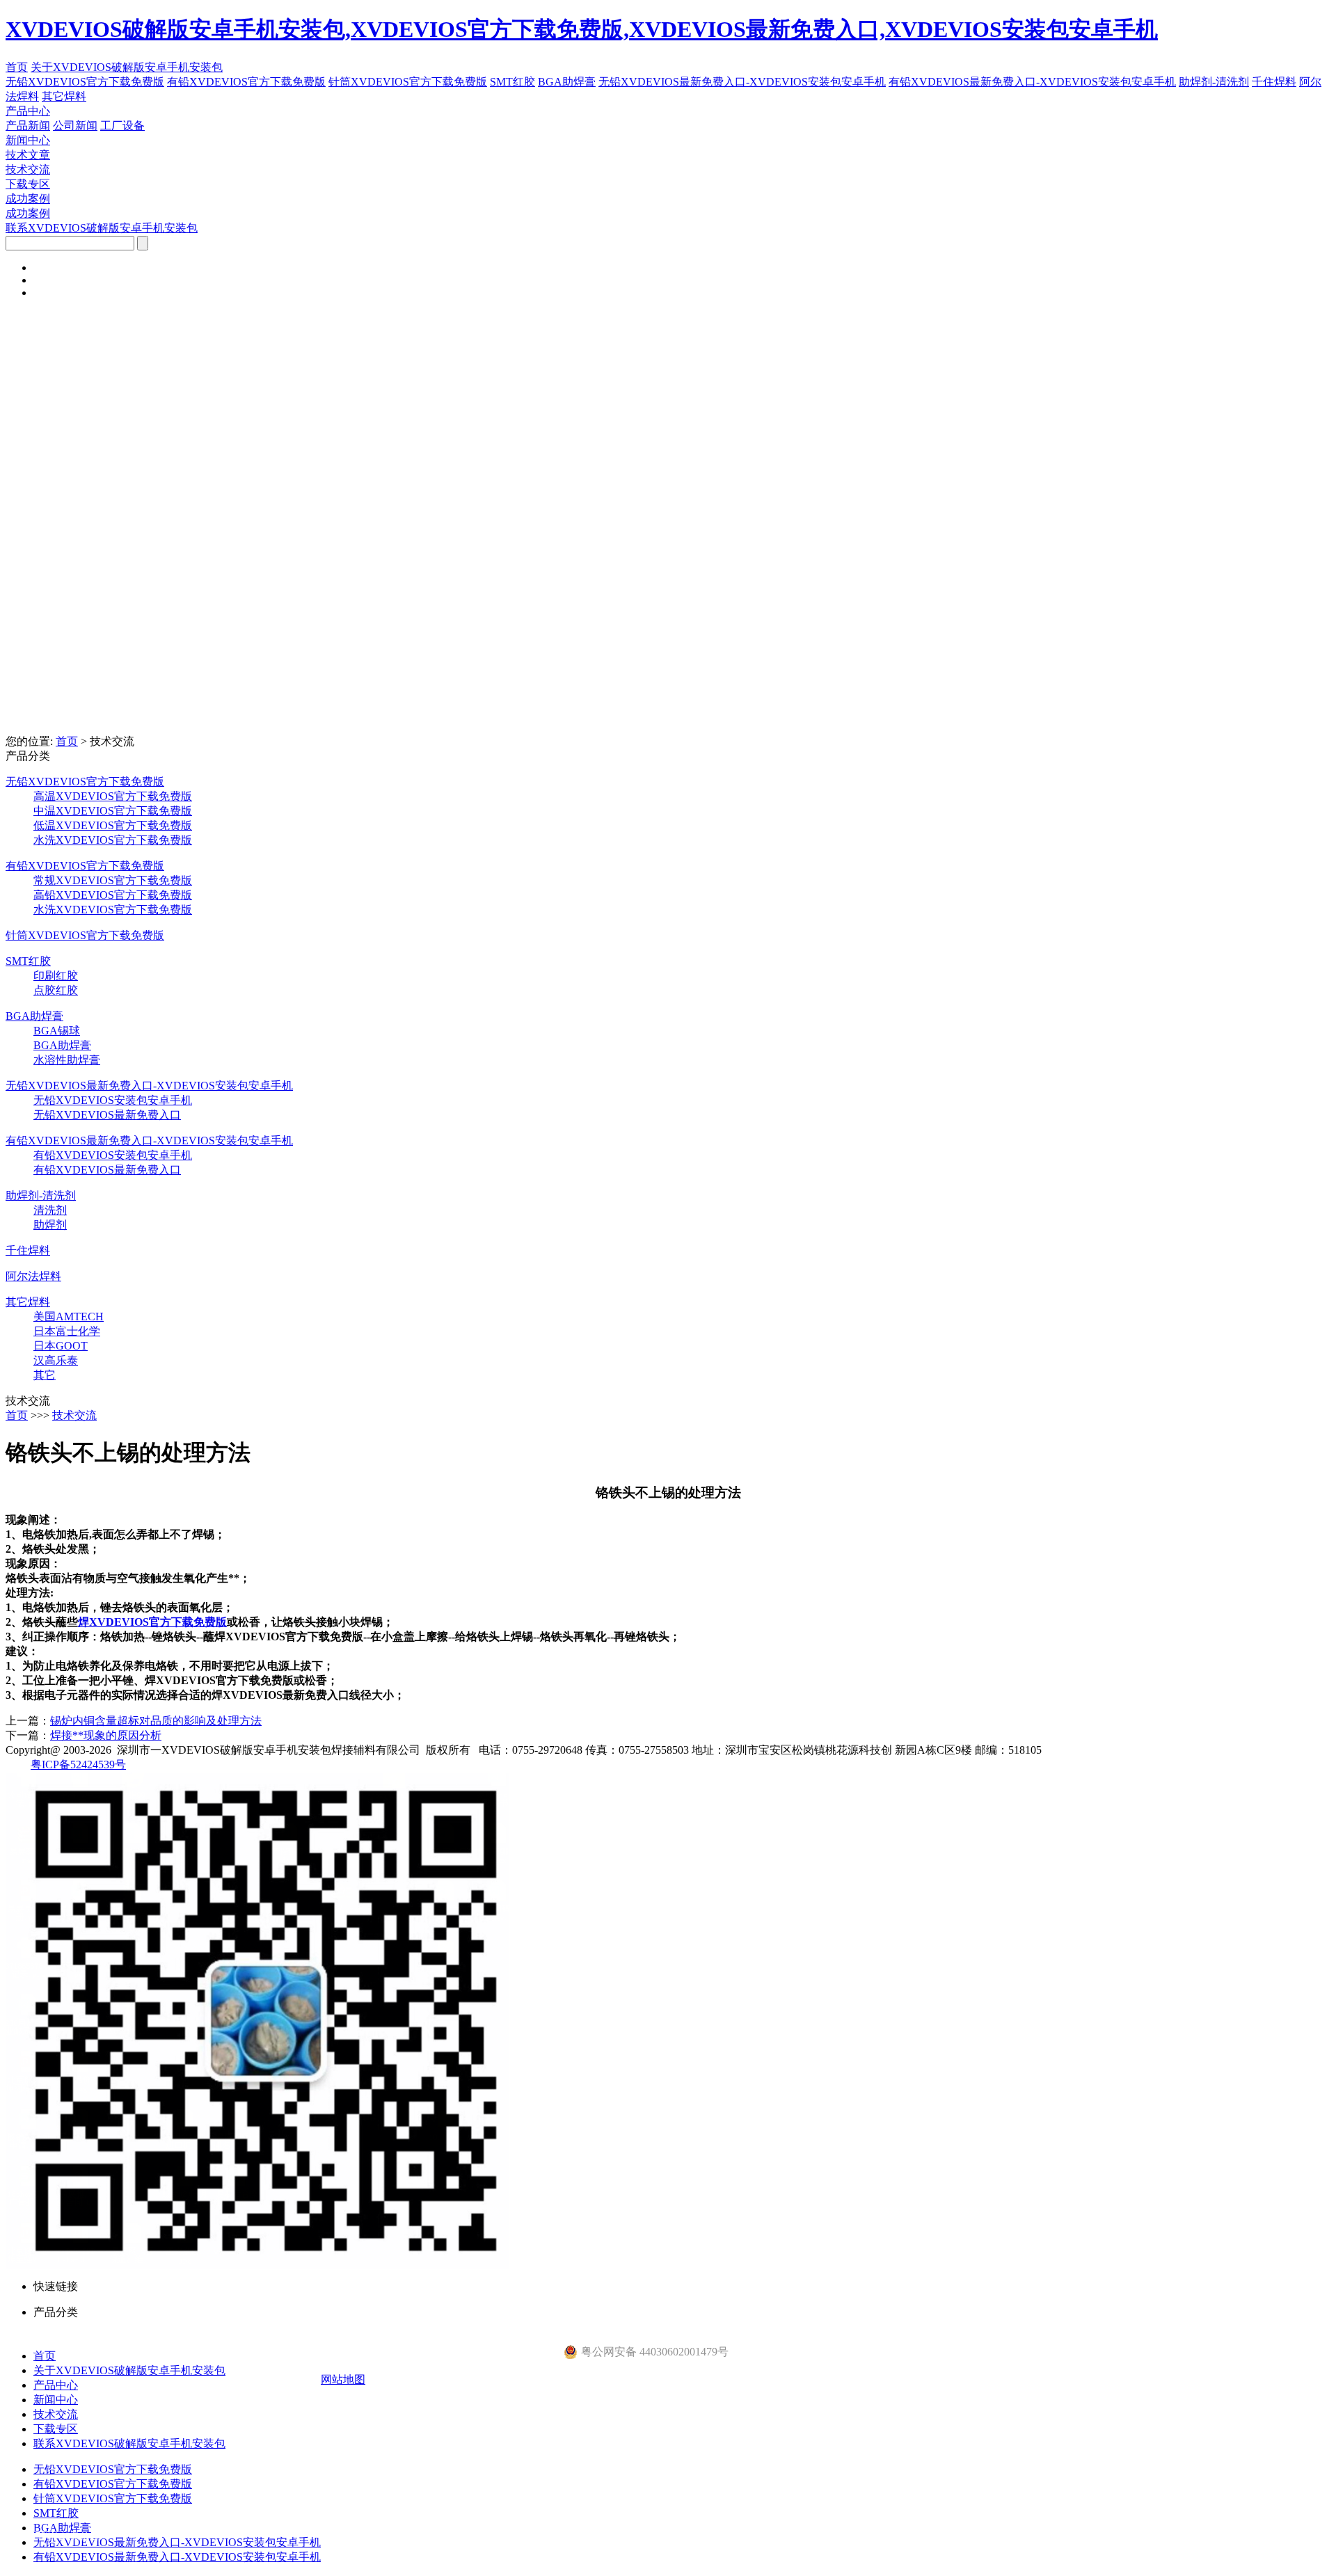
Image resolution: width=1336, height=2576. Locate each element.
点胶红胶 (56, 990)
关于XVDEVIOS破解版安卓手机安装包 (127, 67)
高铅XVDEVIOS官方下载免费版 (113, 895)
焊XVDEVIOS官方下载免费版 (152, 1622)
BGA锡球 (57, 1031)
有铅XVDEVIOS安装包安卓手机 (113, 1155)
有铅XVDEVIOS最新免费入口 (107, 1170)
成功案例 (28, 199)
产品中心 (28, 111)
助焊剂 (50, 1225)
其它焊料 (64, 96)
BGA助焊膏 (567, 82)
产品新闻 (28, 126)
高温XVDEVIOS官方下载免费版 (113, 796)
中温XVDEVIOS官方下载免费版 (113, 811)
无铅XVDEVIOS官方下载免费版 (85, 82)
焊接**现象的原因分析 (106, 1735)
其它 (45, 1375)
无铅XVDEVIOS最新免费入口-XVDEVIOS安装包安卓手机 (742, 82)
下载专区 (28, 184)
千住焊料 (1274, 82)
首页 (17, 67)
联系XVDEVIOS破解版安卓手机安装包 (102, 228)
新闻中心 (28, 140)
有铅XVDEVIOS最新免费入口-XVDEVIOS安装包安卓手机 (1032, 82)
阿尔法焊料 (33, 1276)
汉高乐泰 (56, 1360)
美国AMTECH (69, 1317)
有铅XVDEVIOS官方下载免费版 (246, 82)
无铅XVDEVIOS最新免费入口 (107, 1115)
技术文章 (28, 155)
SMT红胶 (512, 82)
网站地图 (343, 2379)
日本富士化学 (67, 1331)
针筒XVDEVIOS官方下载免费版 (408, 82)
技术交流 (28, 169)
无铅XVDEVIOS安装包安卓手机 (113, 1100)
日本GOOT (61, 1346)
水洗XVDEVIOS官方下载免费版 (113, 840)
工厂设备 (122, 126)
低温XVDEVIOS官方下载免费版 (113, 825)
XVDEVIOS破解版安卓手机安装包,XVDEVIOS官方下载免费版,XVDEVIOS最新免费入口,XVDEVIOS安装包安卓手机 (582, 29)
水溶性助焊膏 (67, 1060)
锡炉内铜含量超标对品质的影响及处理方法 (156, 1721)
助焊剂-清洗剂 (1214, 82)
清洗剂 (50, 1210)
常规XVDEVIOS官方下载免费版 (113, 880)
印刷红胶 (56, 976)
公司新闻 (75, 126)
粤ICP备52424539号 (78, 1765)
